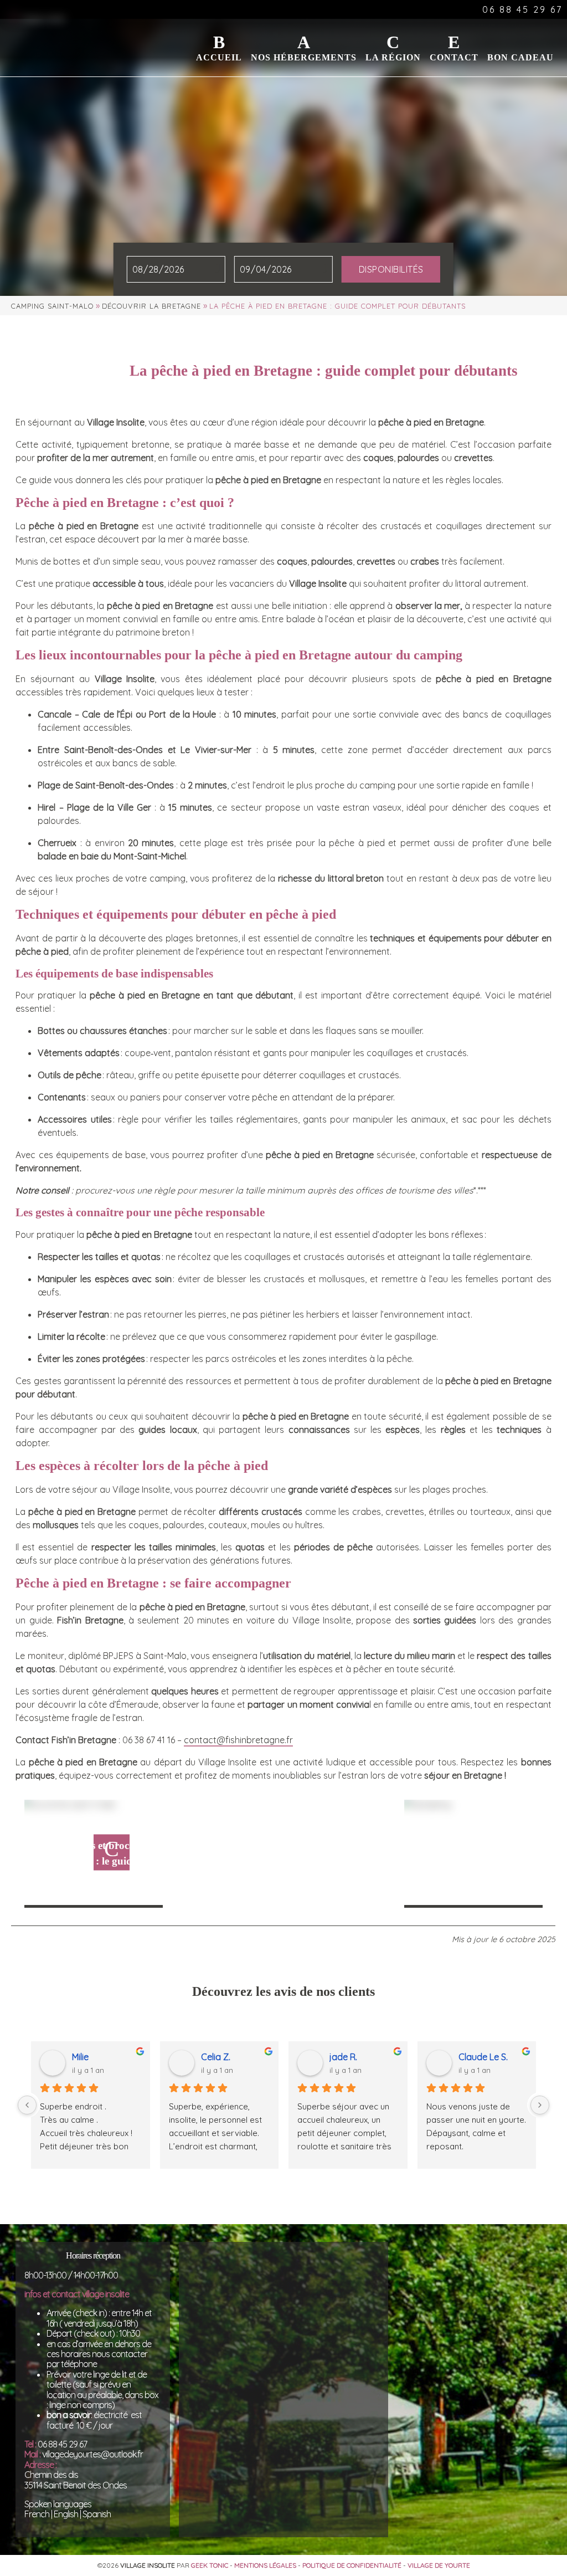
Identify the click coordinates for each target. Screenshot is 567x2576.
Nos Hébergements (304, 57)
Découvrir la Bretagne (151, 306)
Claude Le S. (483, 2057)
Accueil (219, 57)
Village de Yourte (439, 2565)
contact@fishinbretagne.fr (238, 1740)
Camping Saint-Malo (52, 306)
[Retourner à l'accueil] (37, 30)
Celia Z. (216, 2057)
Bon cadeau (520, 57)
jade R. (343, 2057)
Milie (80, 2057)
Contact (454, 57)
